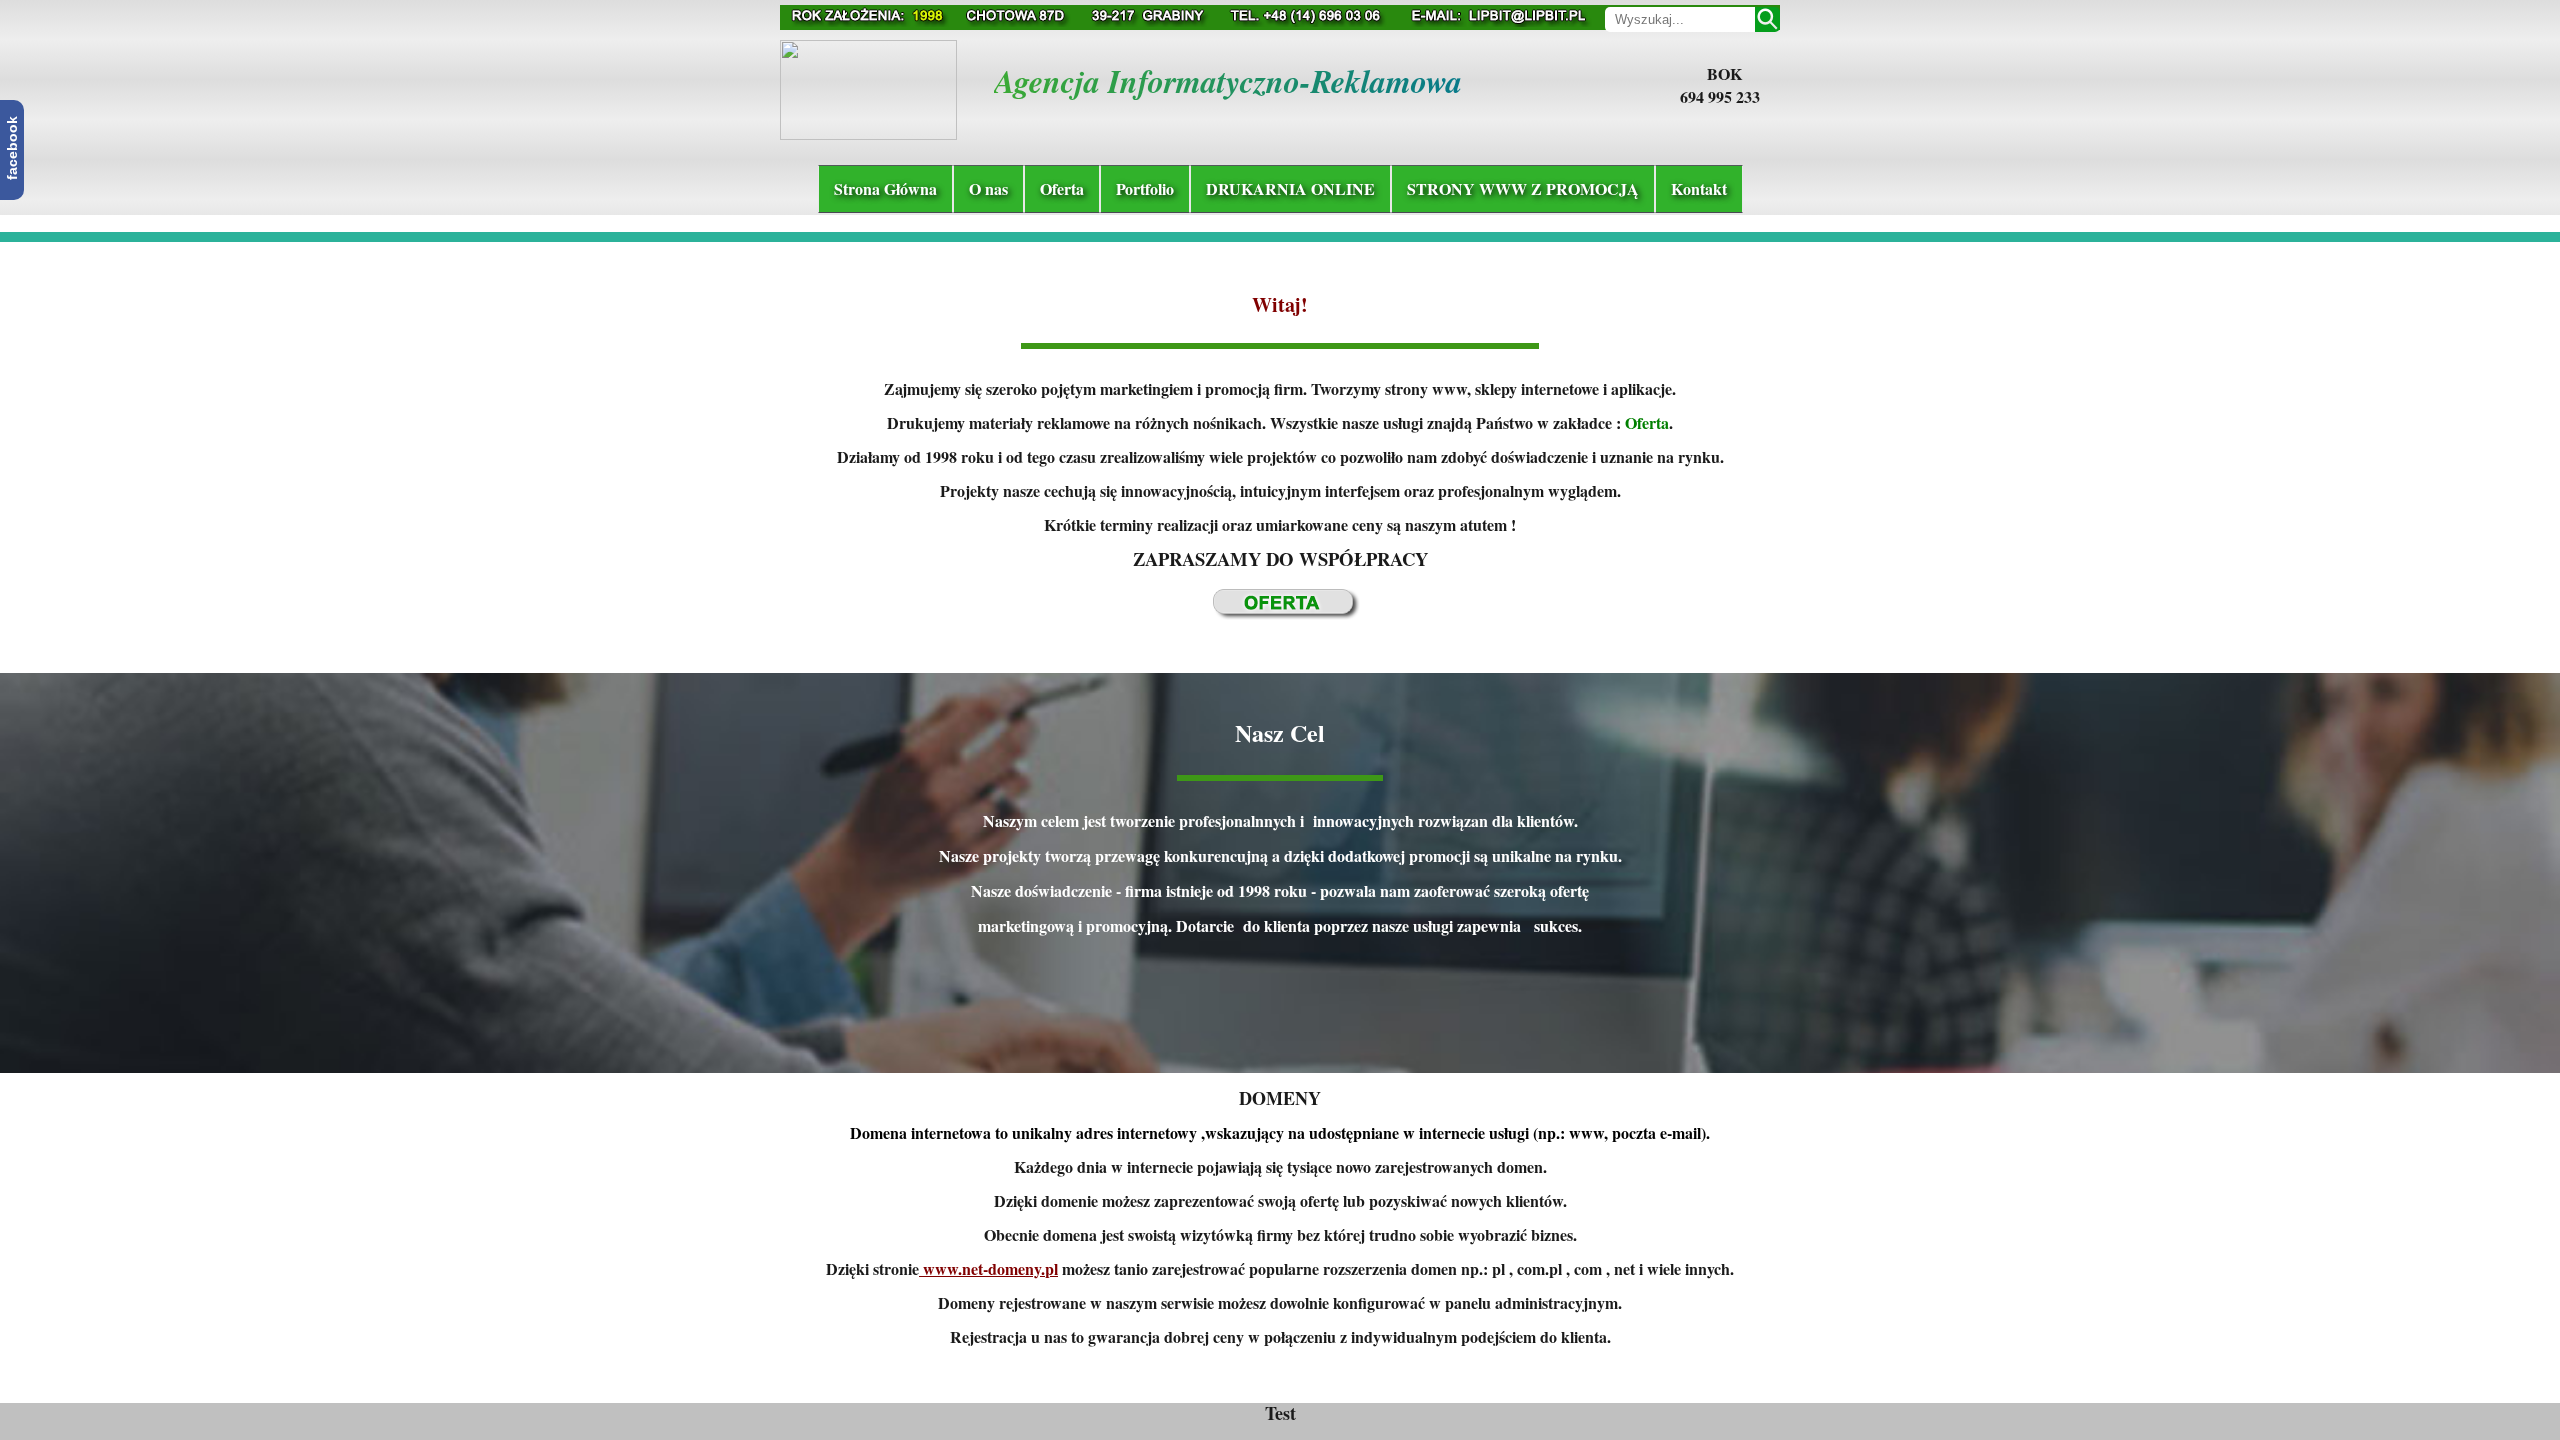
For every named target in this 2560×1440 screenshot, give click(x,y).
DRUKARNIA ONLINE (1290, 188)
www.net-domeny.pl (988, 1268)
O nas (988, 188)
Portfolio (1145, 188)
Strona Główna (885, 188)
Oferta (1062, 188)
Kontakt (1699, 188)
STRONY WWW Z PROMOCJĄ (1523, 188)
